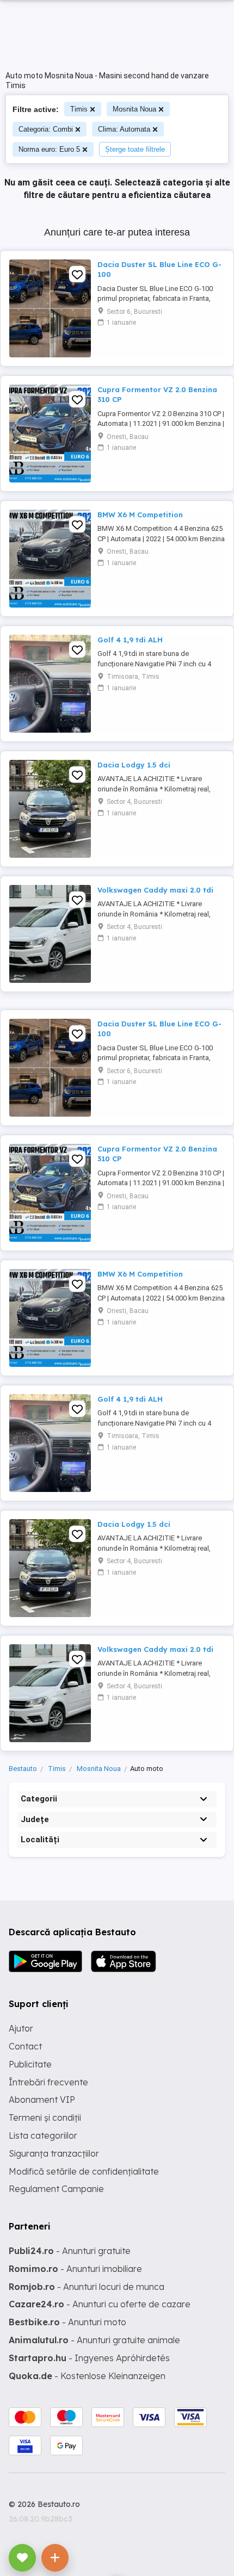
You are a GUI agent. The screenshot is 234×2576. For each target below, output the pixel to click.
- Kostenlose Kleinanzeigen (87, 2376)
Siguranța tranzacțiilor (54, 2153)
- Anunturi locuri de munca (87, 2287)
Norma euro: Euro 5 (49, 149)
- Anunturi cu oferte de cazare (100, 2304)
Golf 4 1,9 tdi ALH (130, 640)
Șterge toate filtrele (135, 149)
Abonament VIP (42, 2100)
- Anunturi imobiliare (75, 2269)
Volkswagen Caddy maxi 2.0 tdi (155, 890)
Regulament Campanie (56, 2189)
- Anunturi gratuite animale (94, 2340)
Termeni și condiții (45, 2117)
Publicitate (30, 2064)
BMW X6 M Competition (140, 515)
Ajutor (21, 2028)
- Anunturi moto (67, 2322)
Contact (25, 2046)
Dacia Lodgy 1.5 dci (134, 765)
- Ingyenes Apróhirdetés (89, 2358)
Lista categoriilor (43, 2135)
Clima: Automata (124, 129)
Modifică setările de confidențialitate (84, 2171)
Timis (79, 109)
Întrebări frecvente (48, 2082)
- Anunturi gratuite (70, 2251)
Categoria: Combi (46, 129)
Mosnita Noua (134, 109)
